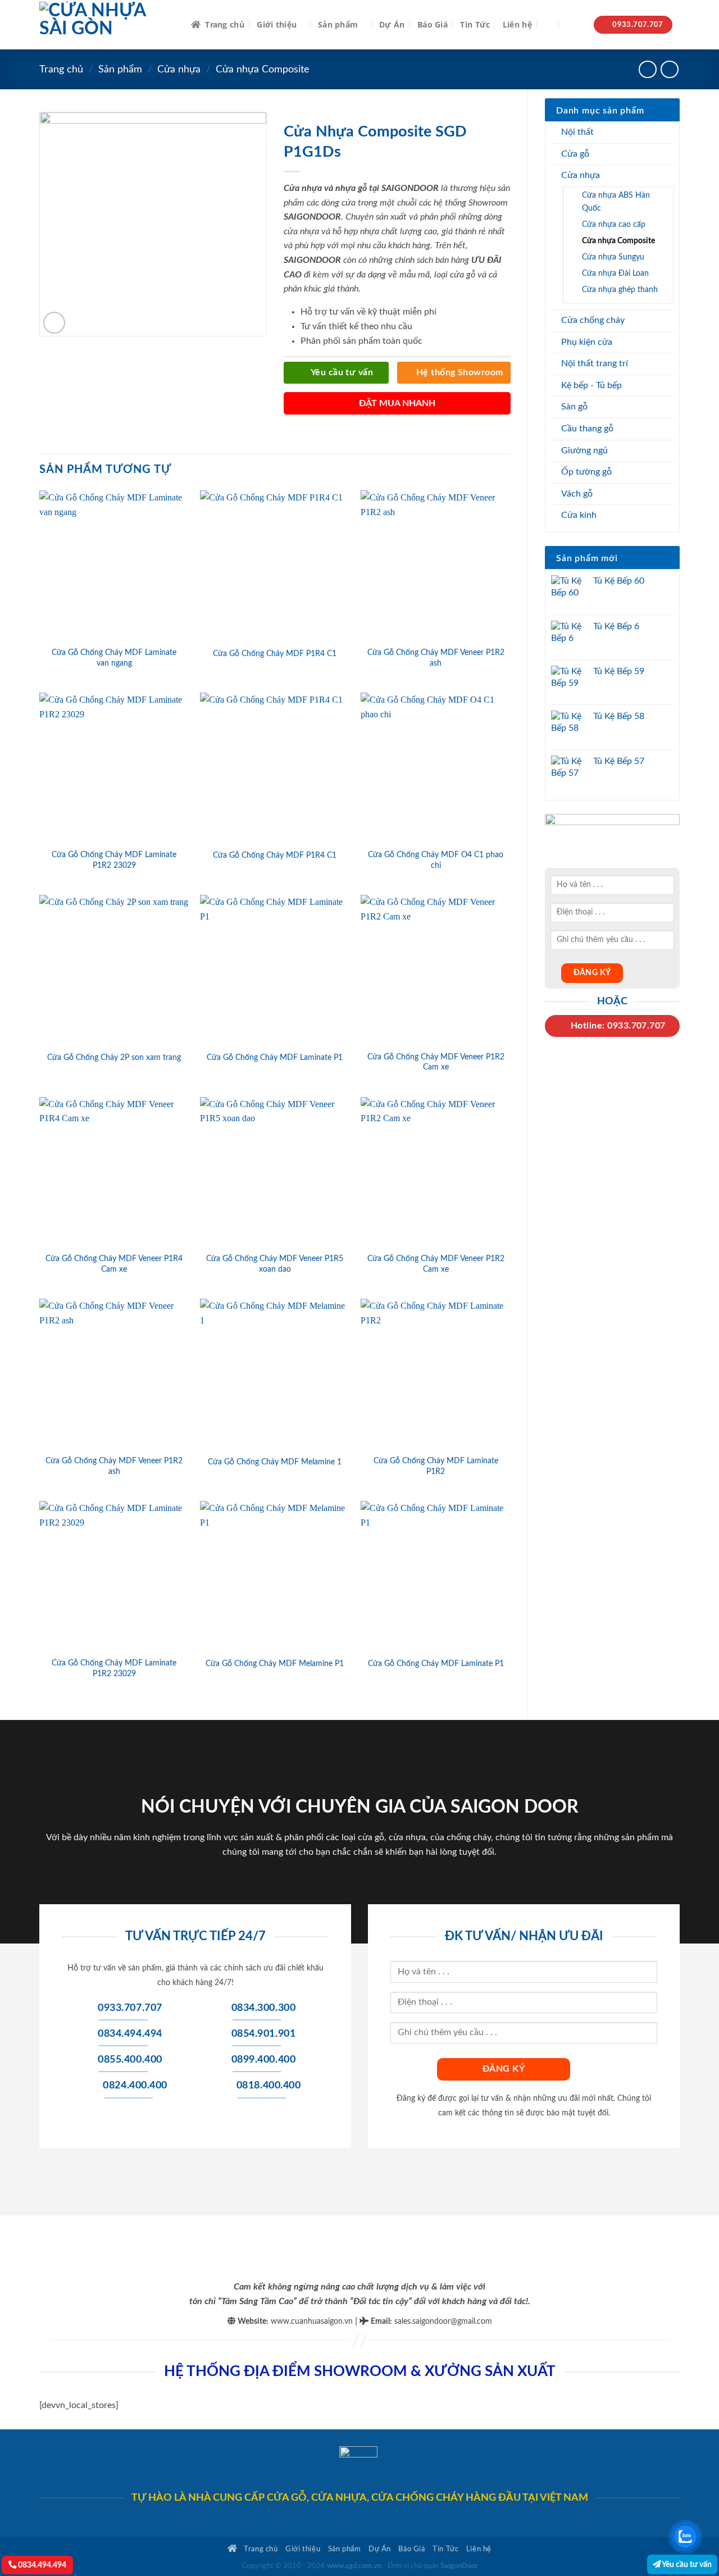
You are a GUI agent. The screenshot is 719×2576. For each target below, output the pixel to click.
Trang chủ (225, 24)
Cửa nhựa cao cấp (614, 224)
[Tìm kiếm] (549, 25)
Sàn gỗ (574, 407)
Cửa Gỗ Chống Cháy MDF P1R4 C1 (275, 654)
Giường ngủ (584, 450)
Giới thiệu (277, 24)
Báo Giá (433, 24)
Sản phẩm (338, 24)
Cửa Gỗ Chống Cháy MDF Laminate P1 (275, 1057)
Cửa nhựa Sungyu (613, 257)
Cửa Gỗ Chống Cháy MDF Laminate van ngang (114, 658)
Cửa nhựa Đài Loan (615, 273)
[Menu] (574, 25)
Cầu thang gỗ (587, 429)
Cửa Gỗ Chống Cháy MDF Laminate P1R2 (436, 1466)
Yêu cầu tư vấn (686, 2564)
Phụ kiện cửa (587, 342)
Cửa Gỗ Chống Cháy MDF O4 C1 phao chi (436, 860)
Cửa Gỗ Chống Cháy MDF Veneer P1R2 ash (436, 658)
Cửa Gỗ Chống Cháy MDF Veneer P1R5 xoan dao (275, 1264)
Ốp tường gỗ (586, 472)
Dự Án (392, 24)
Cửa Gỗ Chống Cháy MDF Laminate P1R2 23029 (114, 860)
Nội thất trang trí (595, 363)
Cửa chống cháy (593, 320)
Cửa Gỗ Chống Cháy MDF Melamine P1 (275, 1664)
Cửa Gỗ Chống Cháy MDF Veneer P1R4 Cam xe (114, 1264)
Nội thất (577, 132)
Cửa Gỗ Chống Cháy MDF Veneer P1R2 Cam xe (436, 1062)
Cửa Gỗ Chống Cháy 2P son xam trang (114, 1057)
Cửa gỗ (575, 154)
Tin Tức (475, 24)
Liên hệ (517, 24)
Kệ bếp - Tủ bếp (591, 385)
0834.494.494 (41, 2565)
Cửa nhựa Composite (263, 69)
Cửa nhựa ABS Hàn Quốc (616, 202)
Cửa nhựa (179, 69)
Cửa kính (579, 515)
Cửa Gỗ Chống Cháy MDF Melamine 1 (275, 1462)
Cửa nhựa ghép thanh (620, 290)
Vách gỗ (577, 494)
